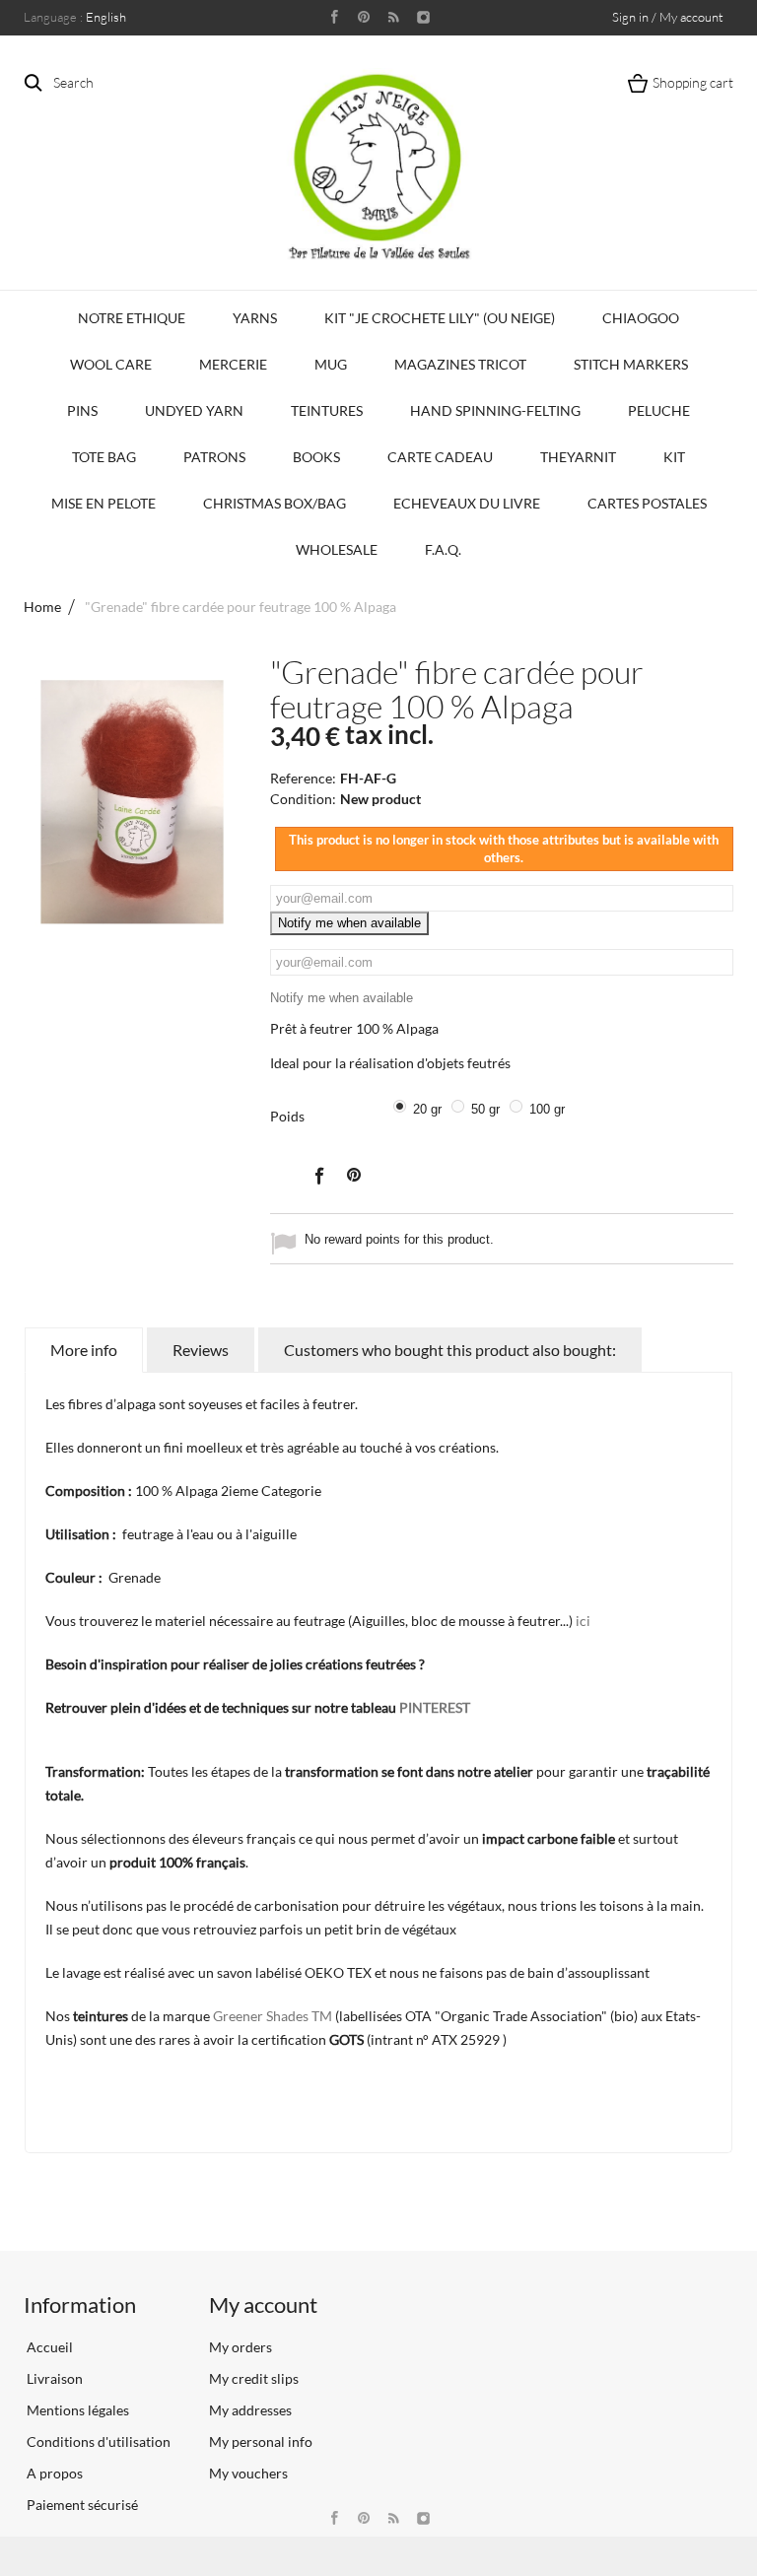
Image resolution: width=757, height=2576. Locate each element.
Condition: (303, 799)
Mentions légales (76, 2410)
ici (583, 1621)
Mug (331, 364)
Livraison (53, 2378)
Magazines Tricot (460, 364)
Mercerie (233, 364)
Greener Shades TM (273, 2016)
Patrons (214, 457)
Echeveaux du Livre (467, 503)
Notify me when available (349, 923)
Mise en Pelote (103, 503)
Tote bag (104, 457)
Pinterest (354, 1175)
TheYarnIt (578, 457)
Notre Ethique (132, 318)
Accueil (48, 2347)
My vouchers (248, 2473)
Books (316, 457)
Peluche (659, 410)
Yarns (255, 318)
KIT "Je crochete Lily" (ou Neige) (440, 318)
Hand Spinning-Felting (495, 410)
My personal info (261, 2441)
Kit (674, 457)
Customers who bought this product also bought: (450, 1350)
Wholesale (337, 549)
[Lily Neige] (378, 167)
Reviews (201, 1350)
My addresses (250, 2410)
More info (84, 1350)
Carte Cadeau (440, 457)
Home (42, 607)
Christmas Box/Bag (275, 503)
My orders (241, 2347)
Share (318, 1175)
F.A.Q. (443, 549)
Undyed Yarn (194, 410)
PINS (82, 410)
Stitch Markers (631, 364)
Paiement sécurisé (81, 2505)
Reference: (303, 778)
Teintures (327, 410)
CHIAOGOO (641, 318)
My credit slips (254, 2378)
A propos (53, 2473)
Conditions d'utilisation (97, 2441)
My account (263, 2305)
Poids (289, 1116)
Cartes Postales (647, 503)
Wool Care (111, 364)
